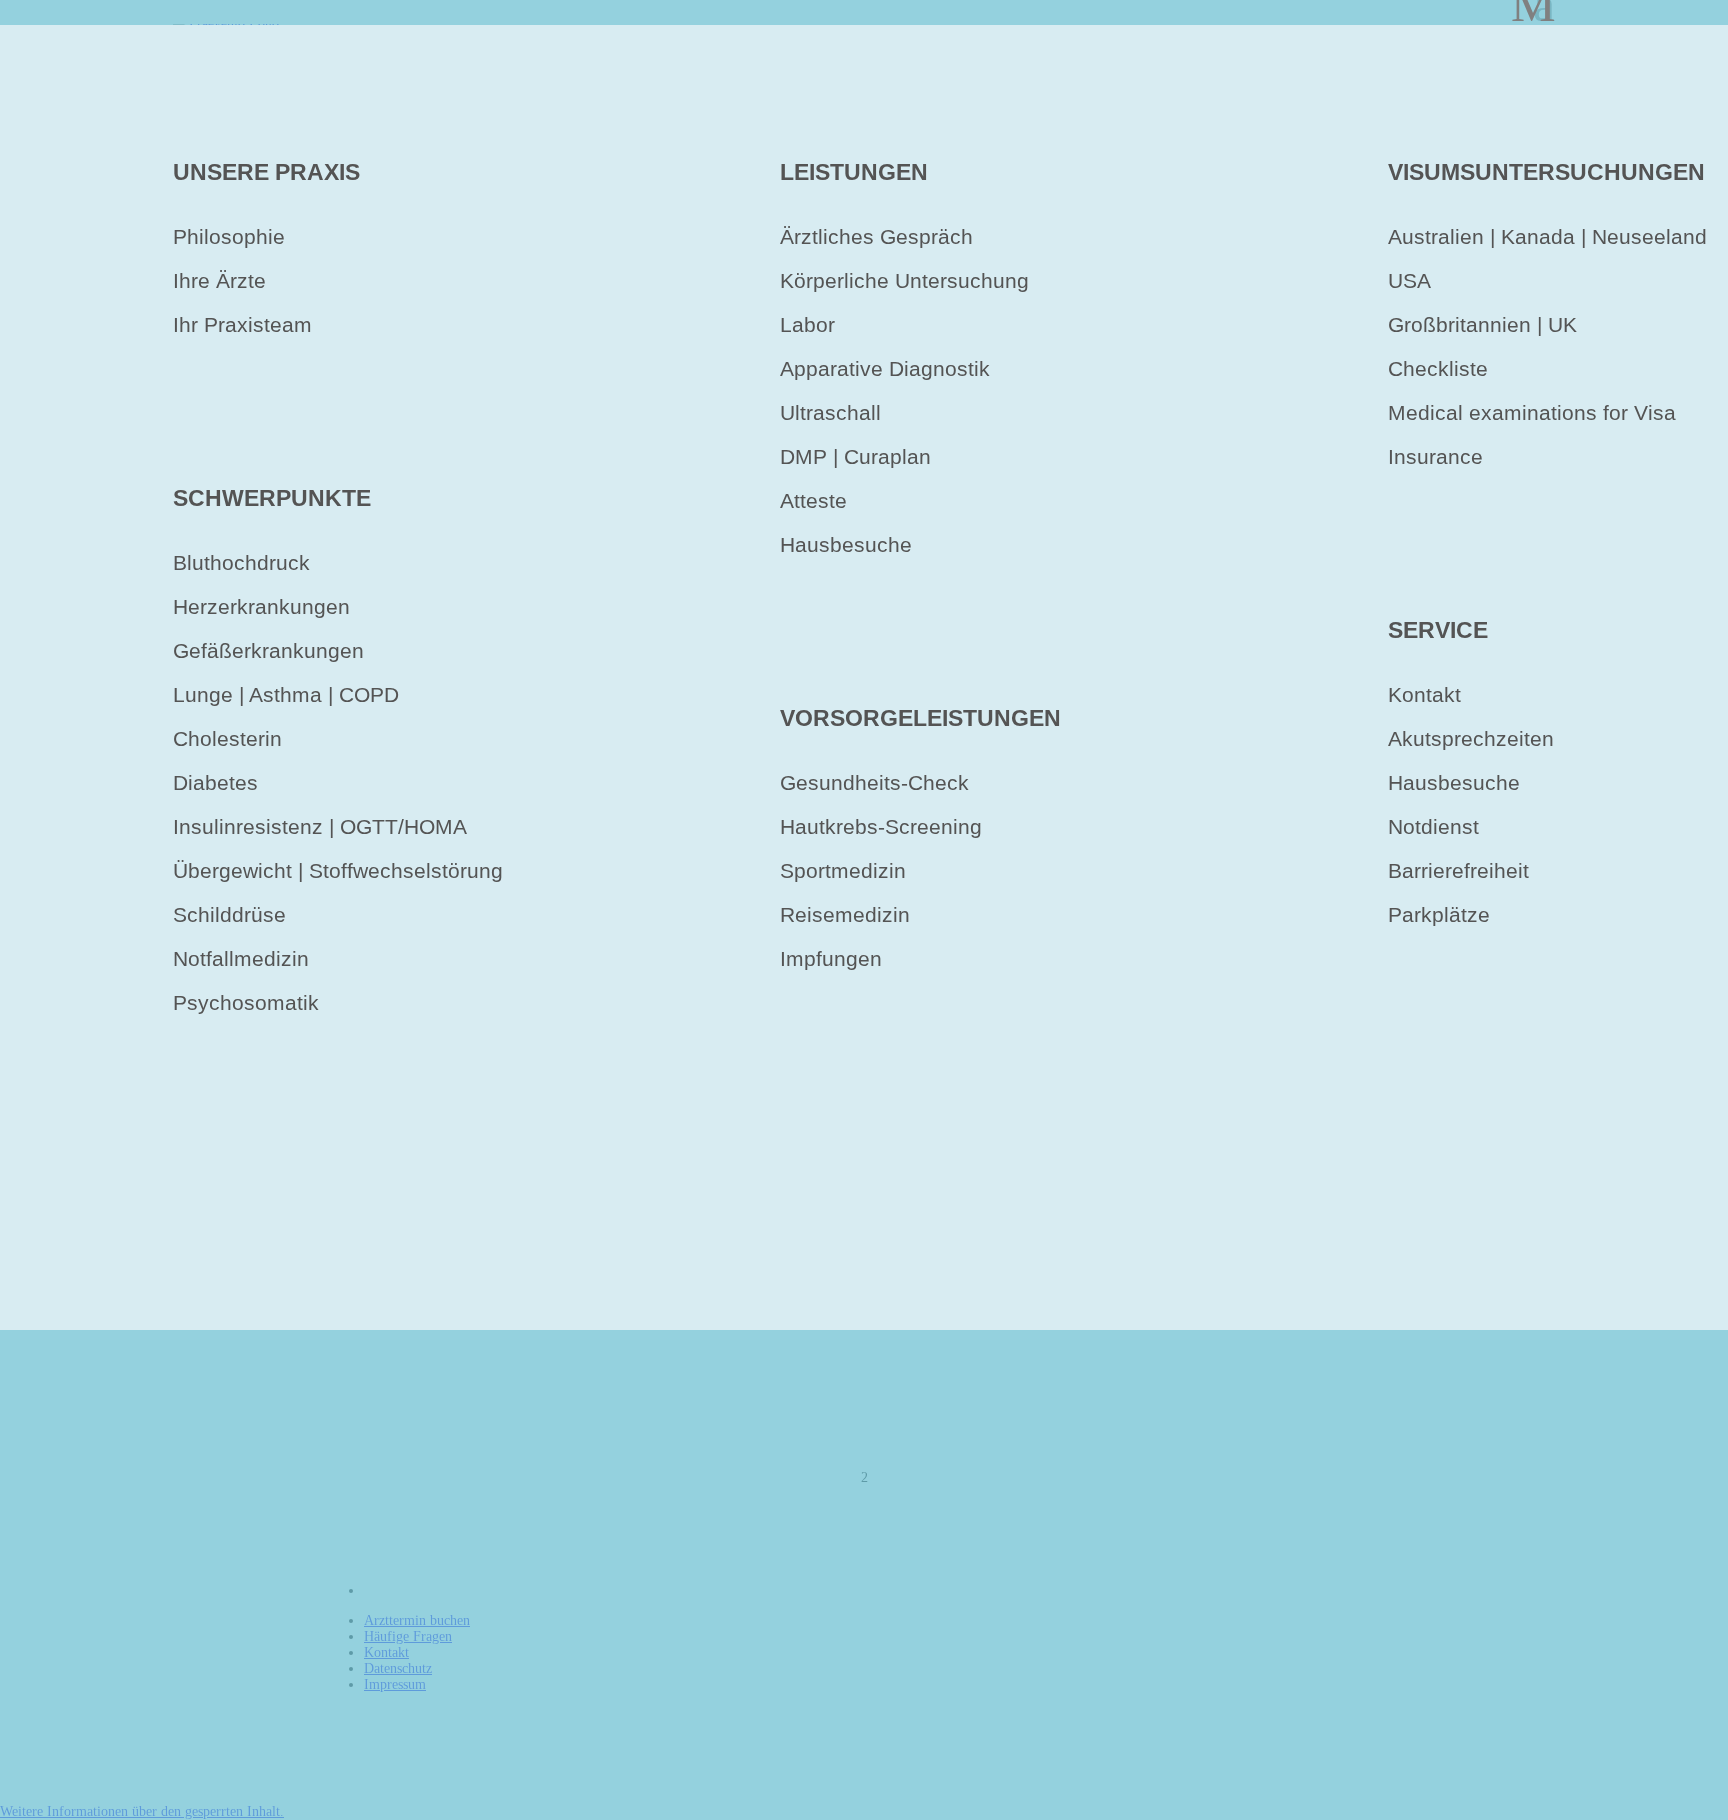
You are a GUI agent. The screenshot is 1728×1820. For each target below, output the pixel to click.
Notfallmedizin (241, 958)
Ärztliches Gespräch (876, 236)
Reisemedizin (845, 914)
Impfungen (831, 958)
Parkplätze (1439, 914)
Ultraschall (830, 412)
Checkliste (1438, 368)
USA (1409, 280)
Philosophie (229, 236)
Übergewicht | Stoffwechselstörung (338, 870)
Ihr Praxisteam (242, 324)
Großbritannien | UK (1482, 324)
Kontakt (1424, 694)
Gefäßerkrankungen (268, 650)
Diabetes (215, 782)
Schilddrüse (229, 914)
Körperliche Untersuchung (904, 280)
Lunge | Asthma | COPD (286, 694)
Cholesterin (227, 738)
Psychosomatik (246, 1002)
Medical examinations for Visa (1532, 412)
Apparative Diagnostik (885, 368)
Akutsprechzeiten (1471, 738)
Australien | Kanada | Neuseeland (1547, 236)
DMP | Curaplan (855, 456)
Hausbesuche (846, 544)
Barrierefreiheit (1458, 870)
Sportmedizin (843, 870)
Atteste (813, 500)
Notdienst (1433, 826)
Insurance (1435, 456)
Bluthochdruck (241, 562)
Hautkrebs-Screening (881, 826)
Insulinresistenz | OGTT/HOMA (320, 826)
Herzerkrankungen (261, 606)
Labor (807, 324)
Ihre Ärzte (219, 280)
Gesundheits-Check (874, 782)
